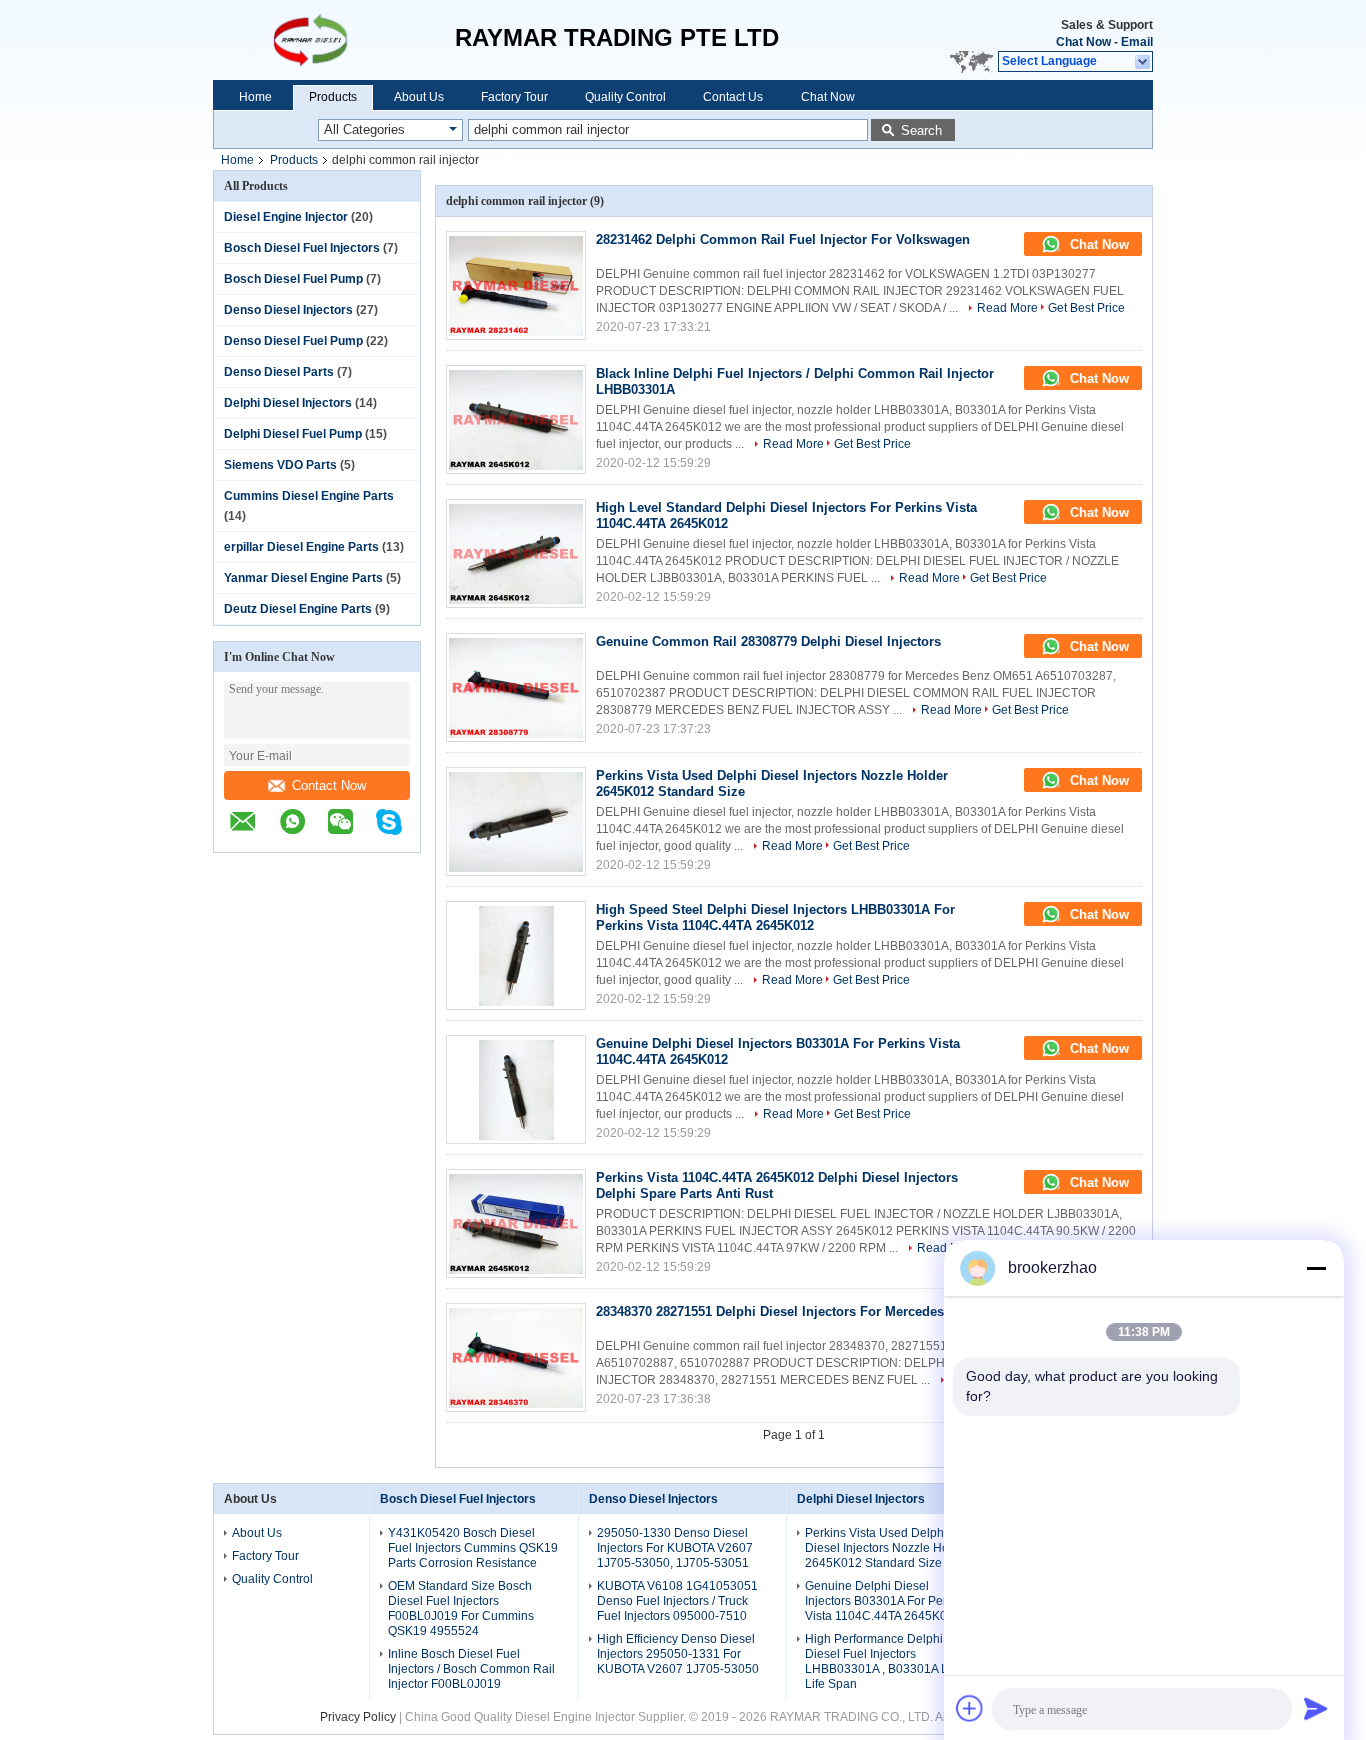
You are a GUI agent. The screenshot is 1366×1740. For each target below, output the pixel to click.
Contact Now (329, 785)
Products (333, 97)
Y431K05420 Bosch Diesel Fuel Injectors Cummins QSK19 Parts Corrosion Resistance (473, 1548)
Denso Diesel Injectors (288, 310)
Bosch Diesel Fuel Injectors (302, 248)
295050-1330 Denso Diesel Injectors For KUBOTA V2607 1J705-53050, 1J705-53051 (675, 1548)
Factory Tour (514, 97)
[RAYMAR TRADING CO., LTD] (334, 40)
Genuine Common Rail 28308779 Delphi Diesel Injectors (768, 641)
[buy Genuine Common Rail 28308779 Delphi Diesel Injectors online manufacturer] (516, 687)
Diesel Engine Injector (286, 217)
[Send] (1316, 1708)
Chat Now (1083, 42)
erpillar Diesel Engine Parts (301, 547)
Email (1137, 42)
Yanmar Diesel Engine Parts (303, 578)
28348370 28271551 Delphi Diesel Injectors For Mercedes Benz (787, 1311)
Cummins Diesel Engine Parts (309, 496)
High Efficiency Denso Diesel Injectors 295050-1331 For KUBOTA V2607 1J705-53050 (678, 1654)
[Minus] (1316, 1268)
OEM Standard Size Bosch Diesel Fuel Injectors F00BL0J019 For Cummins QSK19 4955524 (461, 1608)
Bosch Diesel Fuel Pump (293, 279)
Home (255, 97)
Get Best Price (1086, 308)
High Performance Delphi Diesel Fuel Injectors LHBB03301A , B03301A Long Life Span (887, 1661)
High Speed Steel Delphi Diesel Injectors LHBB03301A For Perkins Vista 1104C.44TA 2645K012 (775, 917)
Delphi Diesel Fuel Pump (293, 434)
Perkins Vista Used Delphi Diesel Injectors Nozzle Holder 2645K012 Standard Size (887, 1548)
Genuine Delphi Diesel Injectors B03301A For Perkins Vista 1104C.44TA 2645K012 (887, 1601)
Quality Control (625, 97)
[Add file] (970, 1708)
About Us (419, 97)
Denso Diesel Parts (279, 372)
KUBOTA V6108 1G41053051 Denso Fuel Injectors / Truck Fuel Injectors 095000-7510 (677, 1601)
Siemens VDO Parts (280, 465)
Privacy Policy (358, 1717)
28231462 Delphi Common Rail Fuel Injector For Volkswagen (783, 239)
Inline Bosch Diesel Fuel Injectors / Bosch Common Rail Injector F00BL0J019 (471, 1669)
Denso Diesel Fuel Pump (293, 341)
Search (921, 130)
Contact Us (733, 97)
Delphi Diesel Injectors (288, 403)
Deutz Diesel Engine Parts (298, 609)
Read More (1007, 308)
